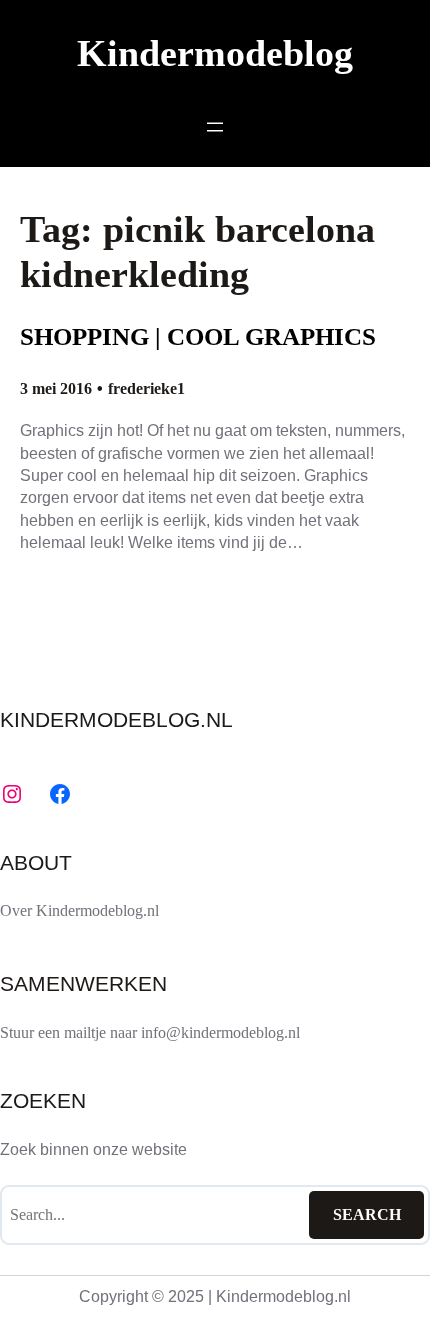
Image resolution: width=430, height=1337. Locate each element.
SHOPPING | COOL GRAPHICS (198, 336)
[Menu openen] (215, 127)
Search (367, 1214)
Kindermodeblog (215, 53)
